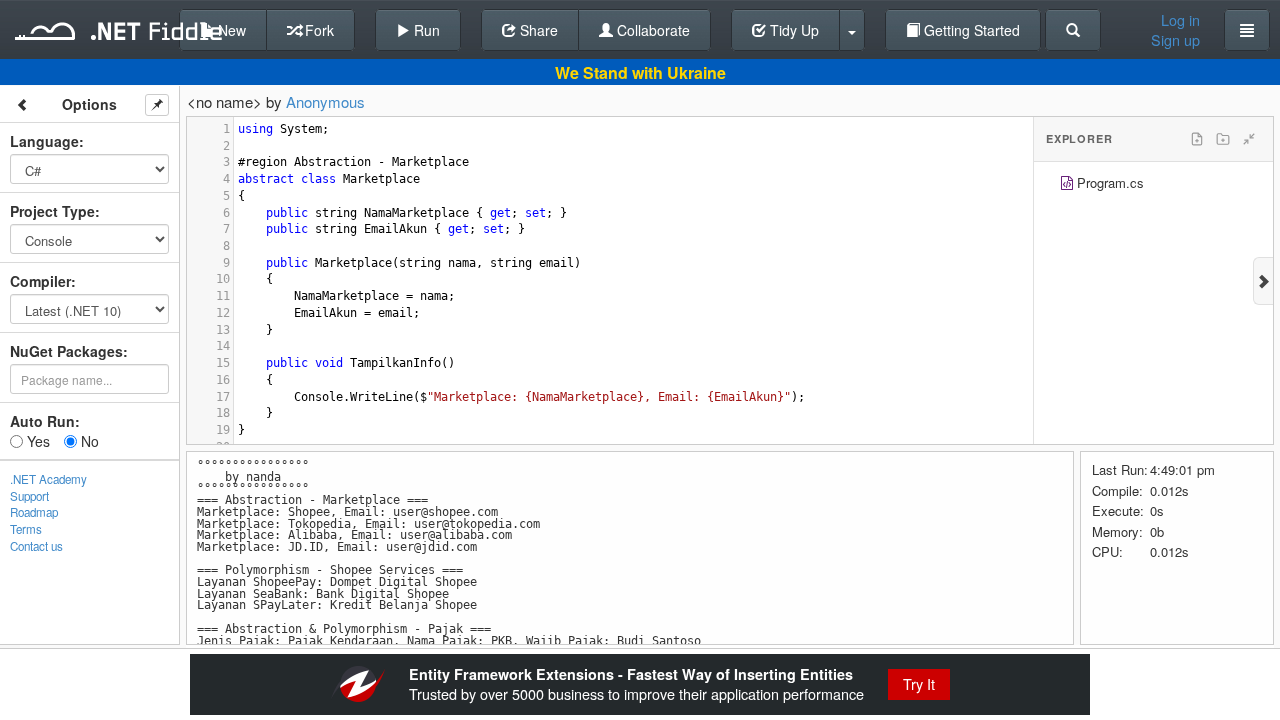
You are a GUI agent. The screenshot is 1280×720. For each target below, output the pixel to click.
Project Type (52, 211)
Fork (317, 30)
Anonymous (325, 101)
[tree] (1153, 185)
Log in (1180, 20)
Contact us (36, 546)
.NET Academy (48, 479)
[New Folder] (1223, 139)
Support (29, 496)
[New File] (1197, 139)
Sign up (1175, 40)
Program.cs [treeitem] (1110, 182)
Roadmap (34, 512)
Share (537, 30)
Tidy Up (792, 30)
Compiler (40, 281)
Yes (36, 441)
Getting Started (970, 30)
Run (425, 30)
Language (44, 141)
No (88, 441)
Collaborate (651, 30)
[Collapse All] (1249, 139)
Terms (26, 529)
